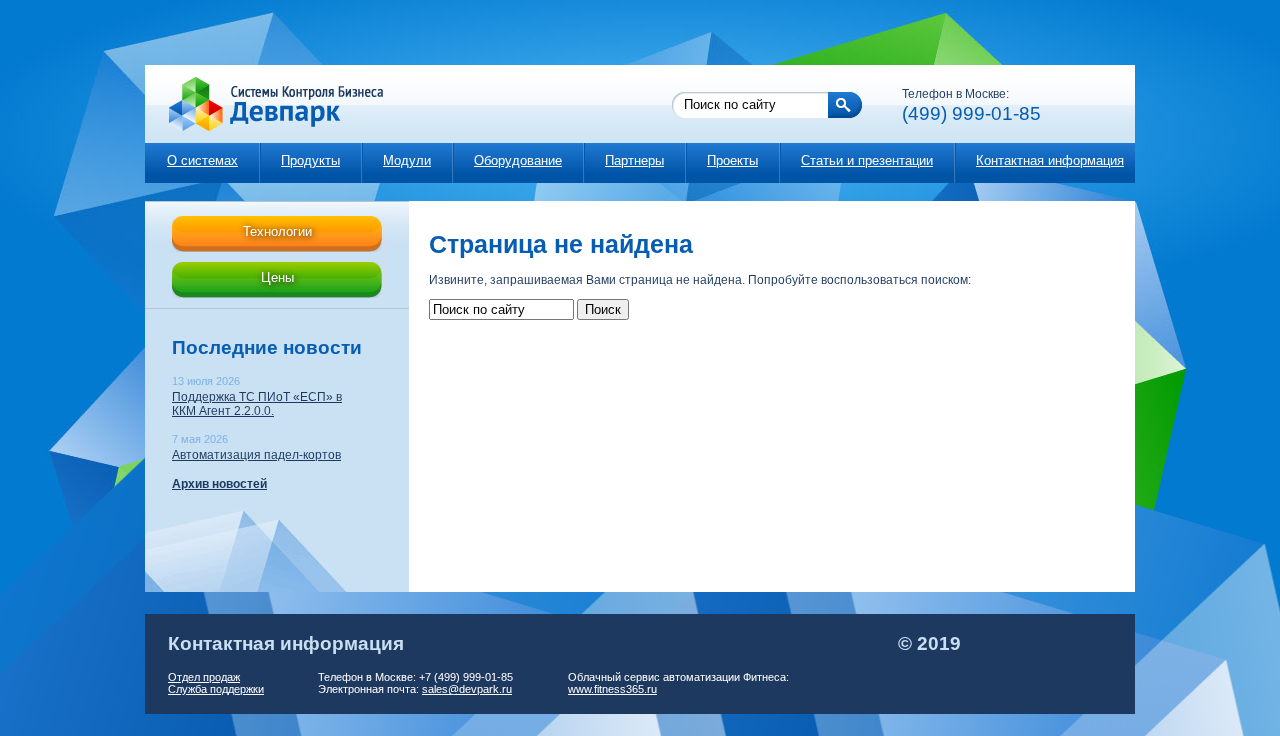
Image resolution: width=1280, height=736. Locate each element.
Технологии (277, 231)
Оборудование (518, 160)
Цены (277, 277)
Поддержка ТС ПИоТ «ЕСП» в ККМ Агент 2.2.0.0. (257, 404)
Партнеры (634, 160)
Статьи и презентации (867, 160)
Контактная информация (1050, 160)
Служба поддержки (216, 689)
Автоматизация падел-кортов (256, 455)
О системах (202, 160)
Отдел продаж (204, 677)
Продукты (310, 160)
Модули (407, 160)
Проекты (732, 160)
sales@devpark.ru (467, 689)
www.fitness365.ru (612, 689)
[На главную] (266, 104)
